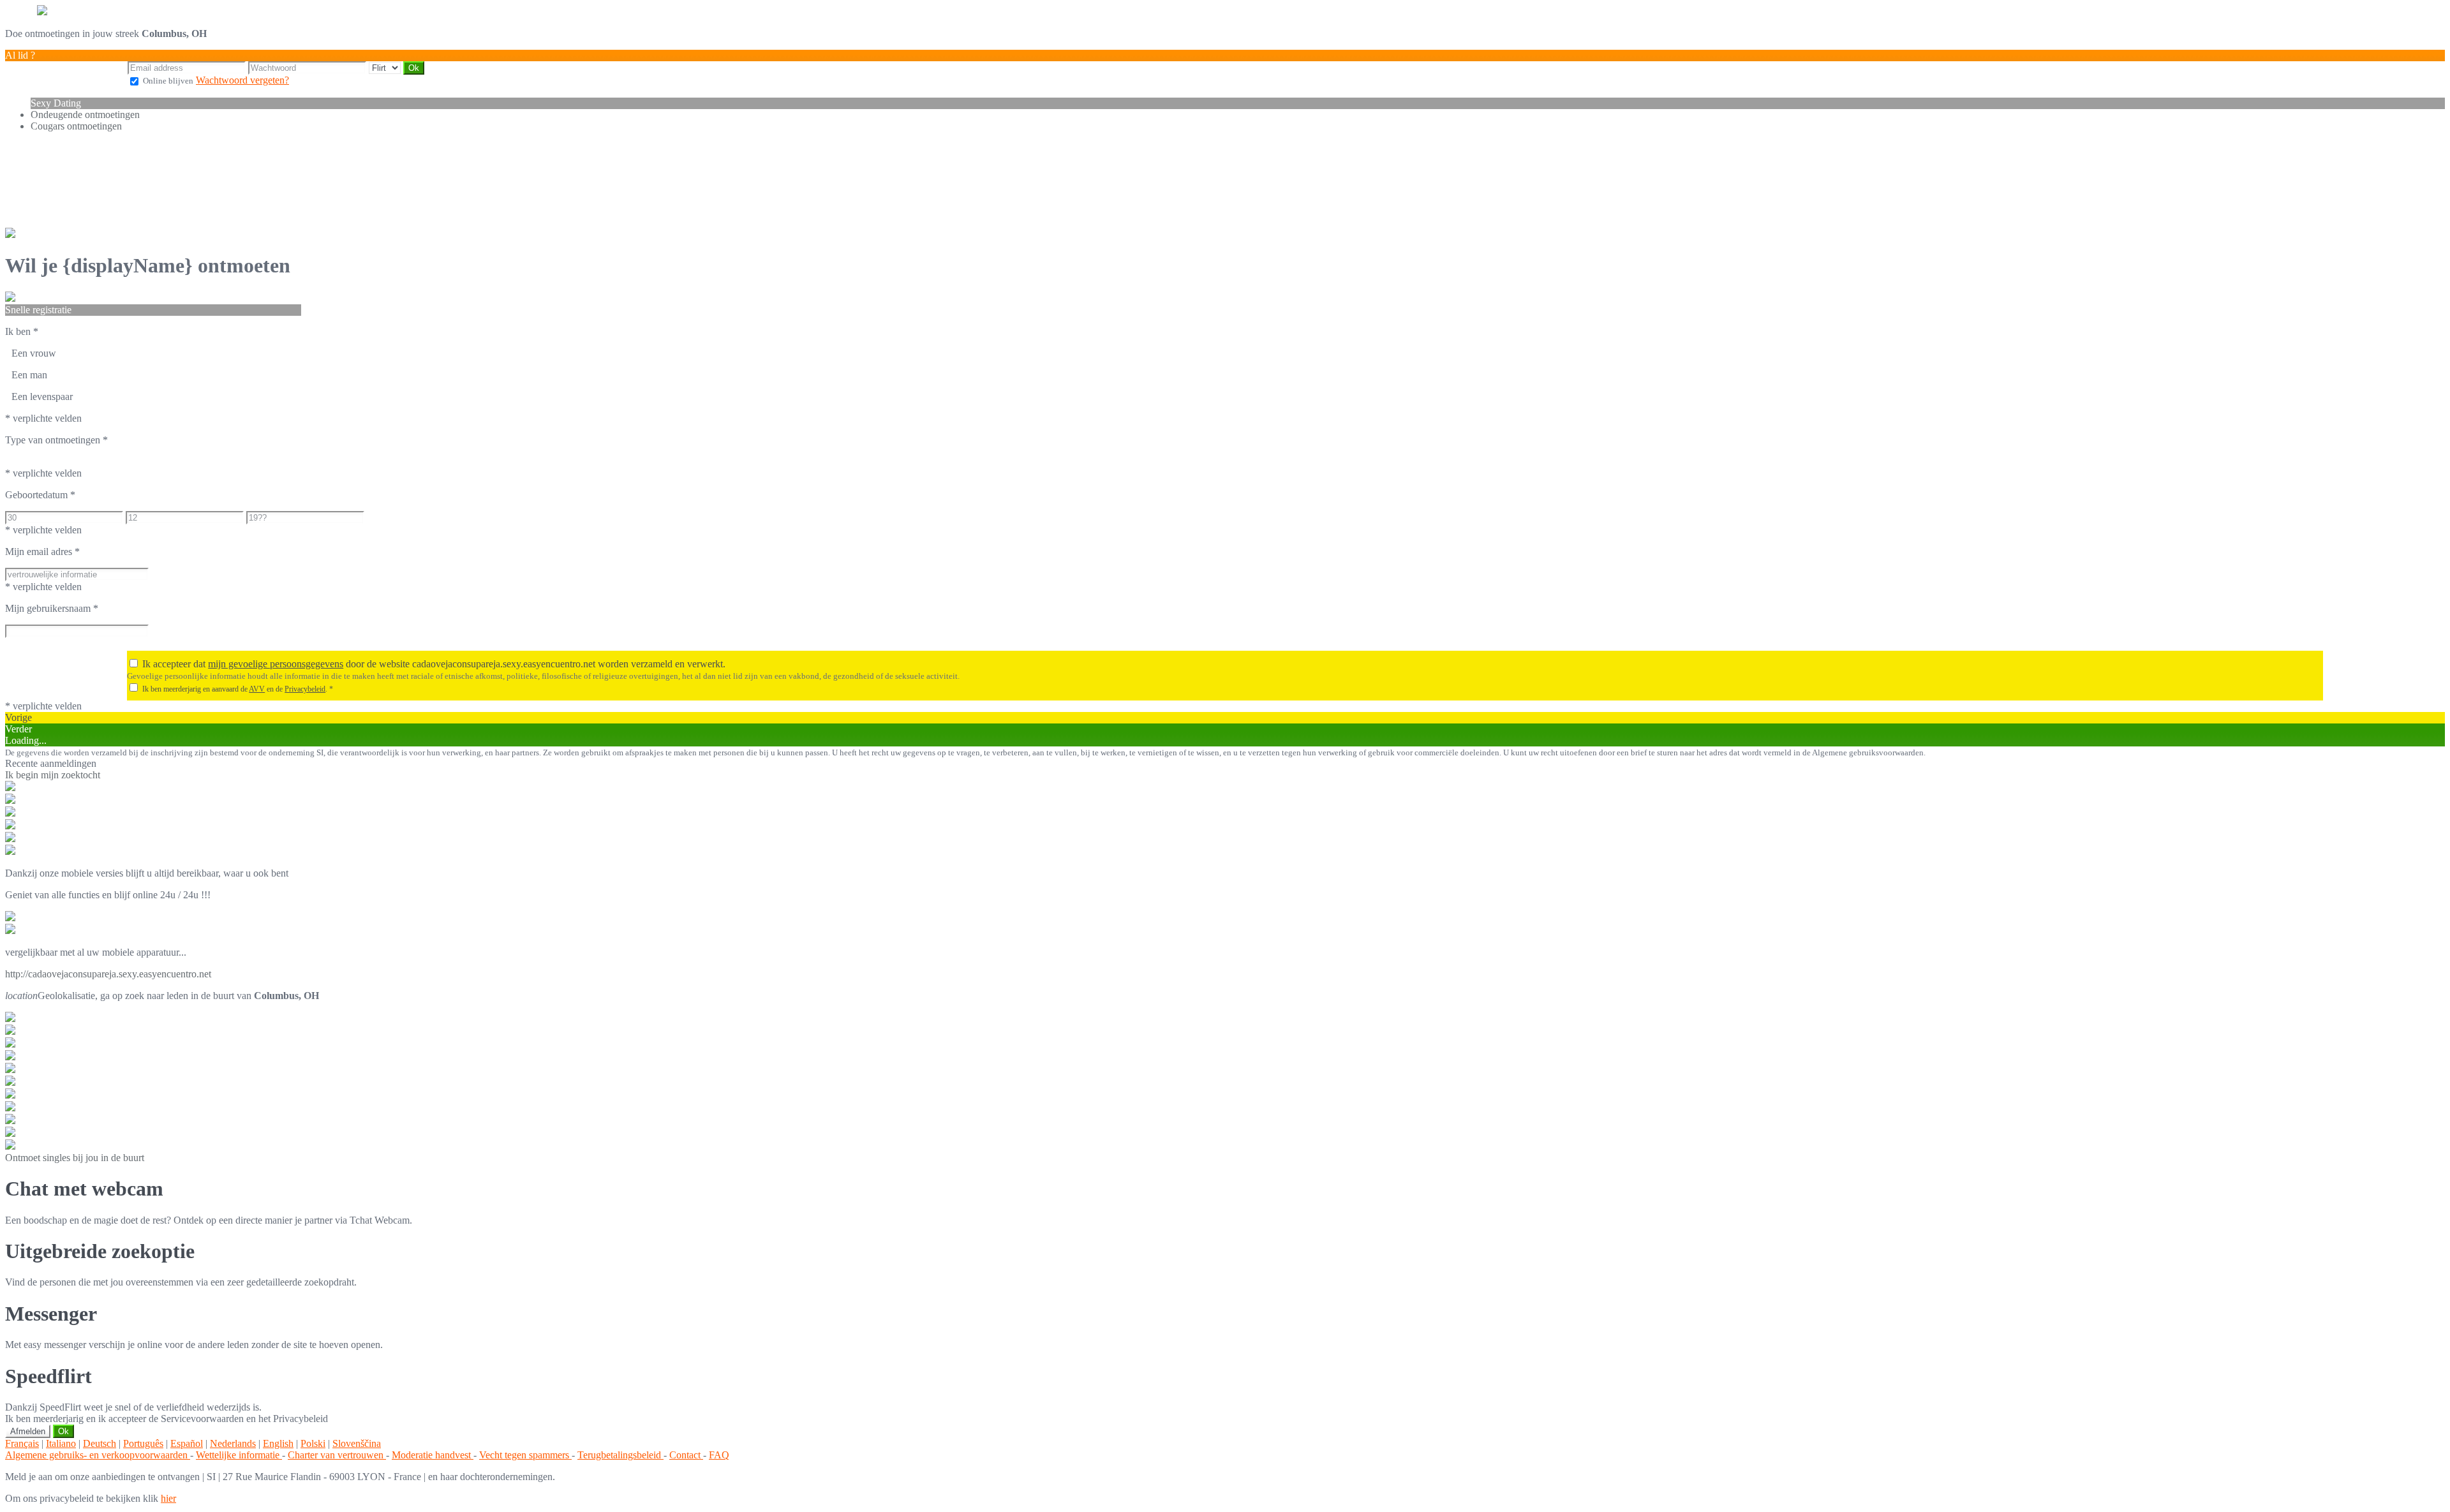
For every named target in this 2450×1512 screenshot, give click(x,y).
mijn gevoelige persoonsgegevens (276, 664)
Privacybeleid (305, 689)
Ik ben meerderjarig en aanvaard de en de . (238, 689)
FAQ (719, 1455)
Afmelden (28, 1431)
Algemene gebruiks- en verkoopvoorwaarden (98, 1455)
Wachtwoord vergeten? (242, 80)
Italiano (61, 1443)
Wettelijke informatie (239, 1455)
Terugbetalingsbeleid (620, 1455)
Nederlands (233, 1443)
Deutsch (100, 1443)
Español (187, 1443)
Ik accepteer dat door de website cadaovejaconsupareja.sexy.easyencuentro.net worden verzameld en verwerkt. (434, 664)
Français (22, 1443)
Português (143, 1443)
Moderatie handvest (433, 1455)
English (278, 1443)
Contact (686, 1455)
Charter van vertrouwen (337, 1455)
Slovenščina (357, 1443)
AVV (257, 689)
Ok (63, 1431)
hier (168, 1498)
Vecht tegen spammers (525, 1455)
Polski (313, 1443)
